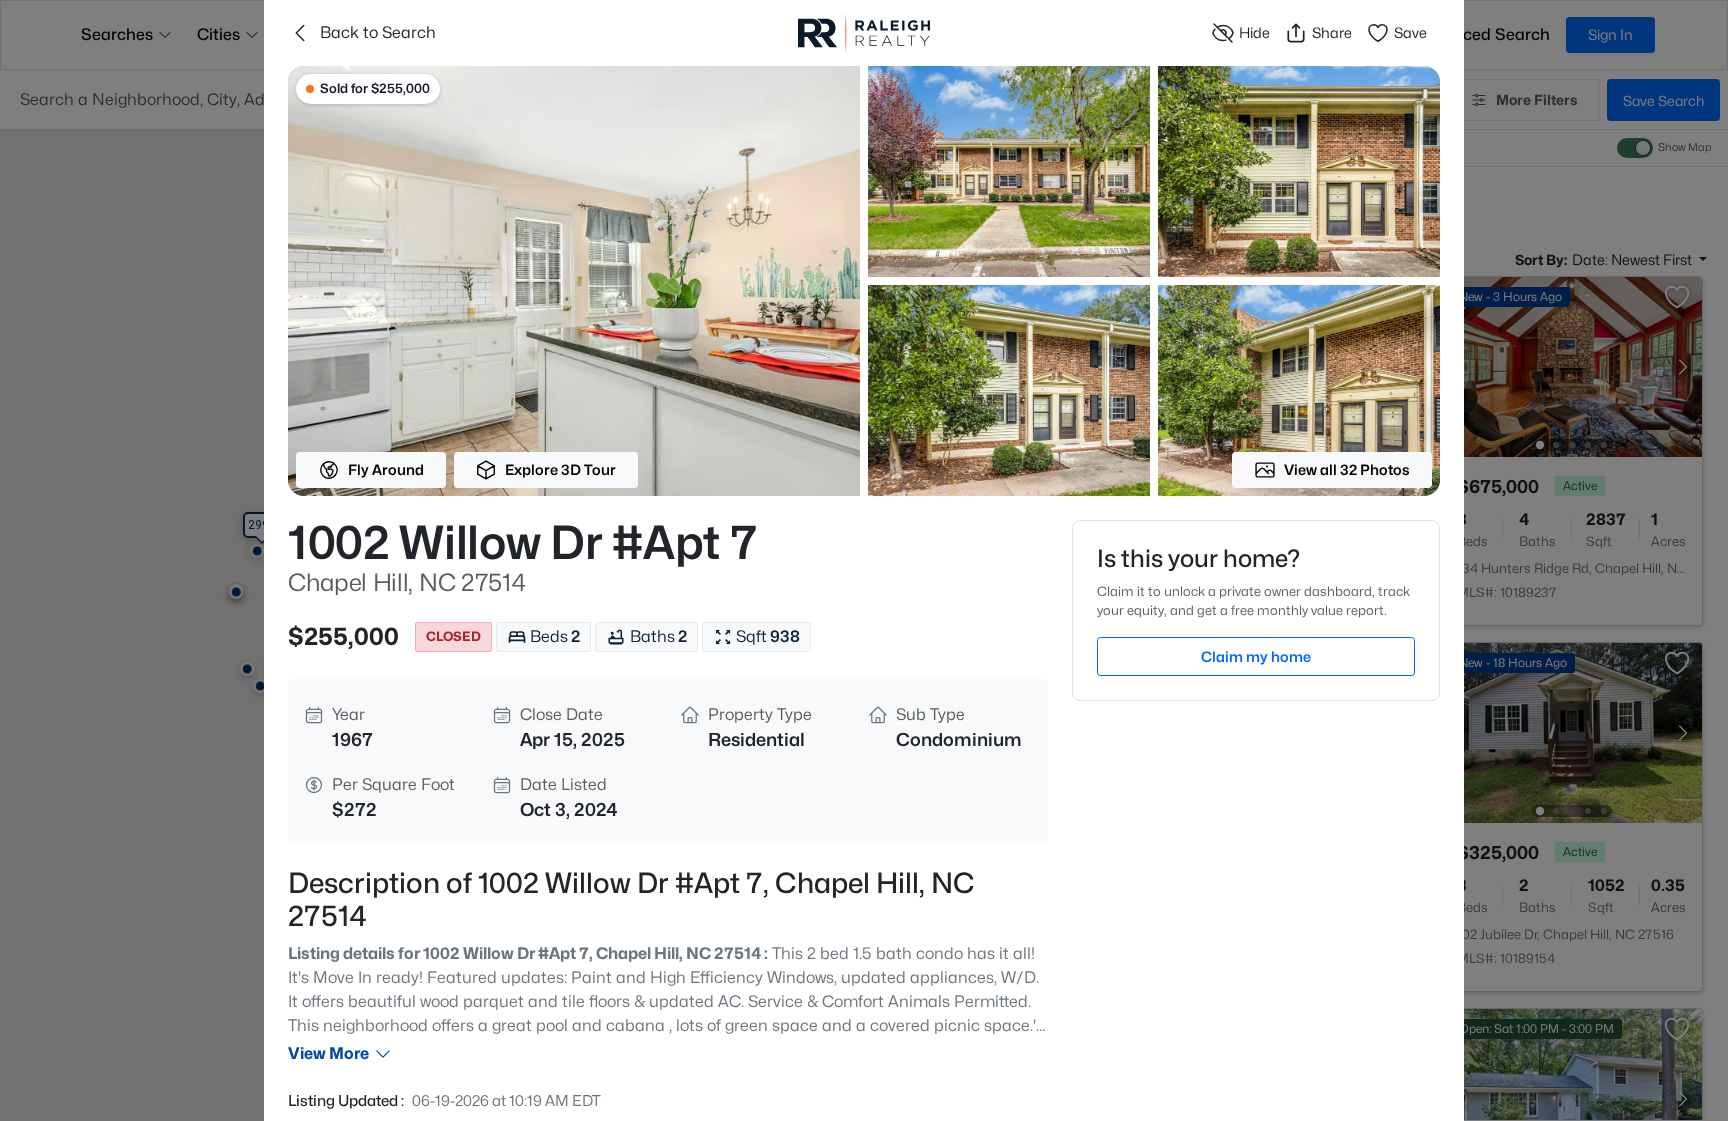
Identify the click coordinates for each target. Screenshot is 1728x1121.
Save (1410, 32)
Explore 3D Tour (560, 469)
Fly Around (386, 469)
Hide (1254, 32)
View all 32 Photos (1347, 469)
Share (1332, 32)
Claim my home (1256, 656)
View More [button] (328, 1053)
